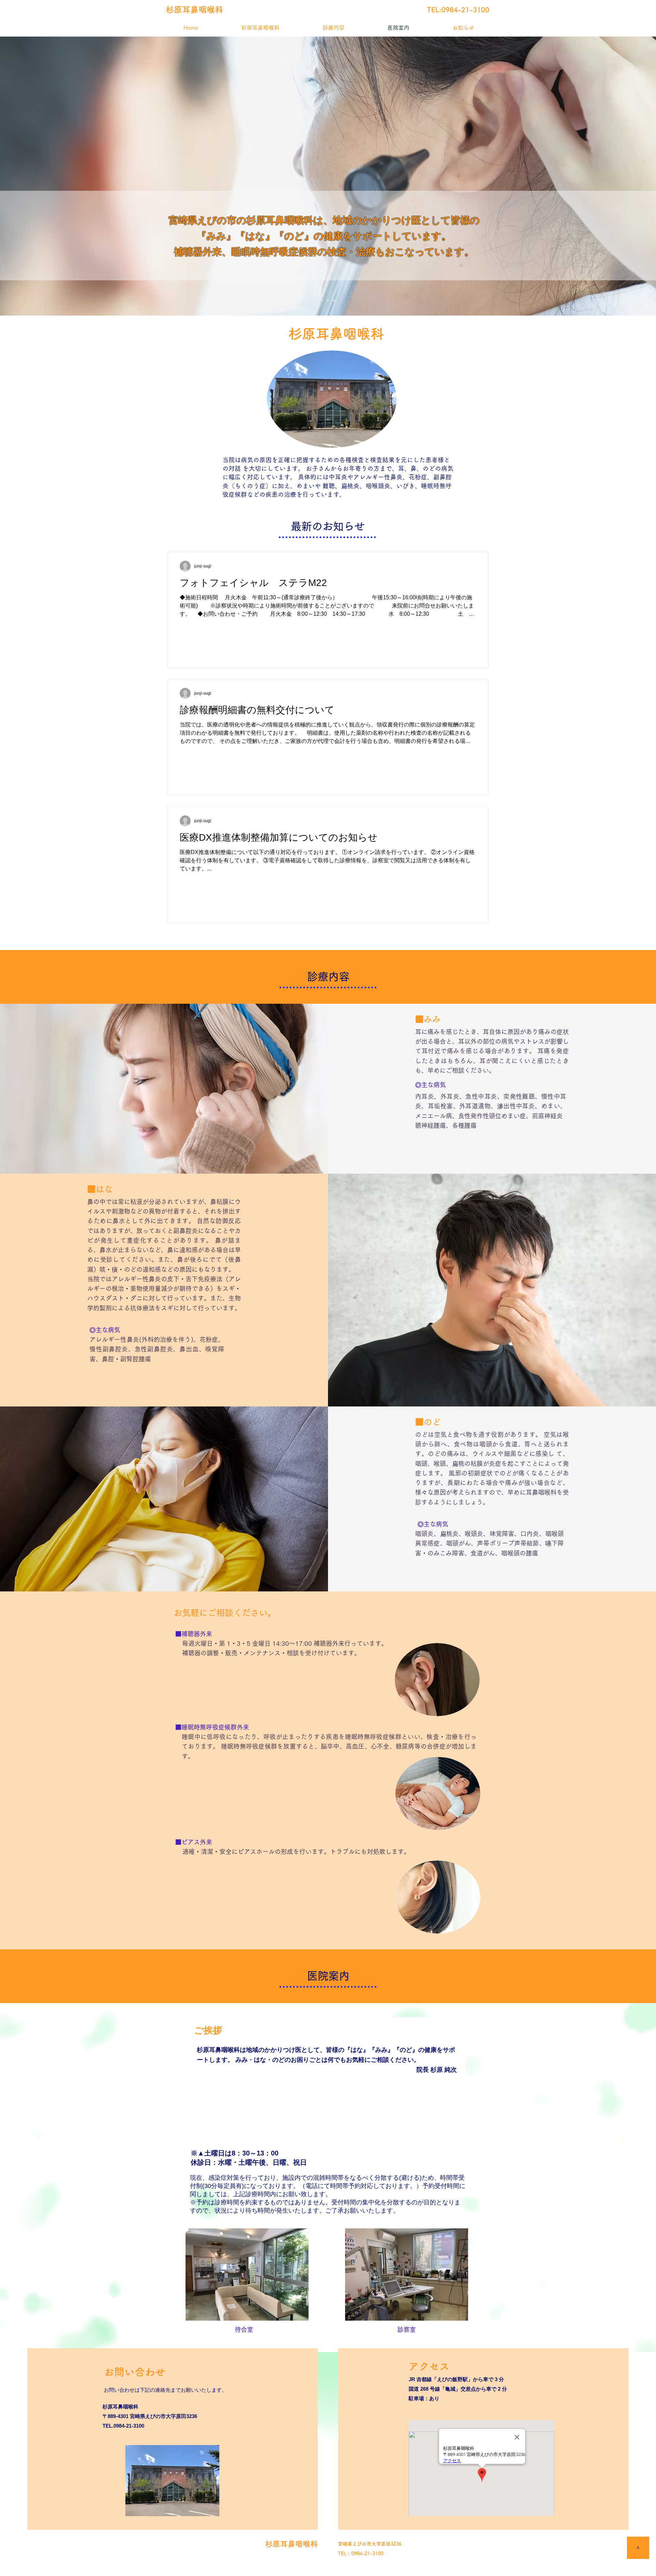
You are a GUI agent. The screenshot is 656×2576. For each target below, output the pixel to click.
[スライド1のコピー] (334, 301)
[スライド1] (328, 301)
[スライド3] (322, 301)
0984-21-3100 (465, 10)
